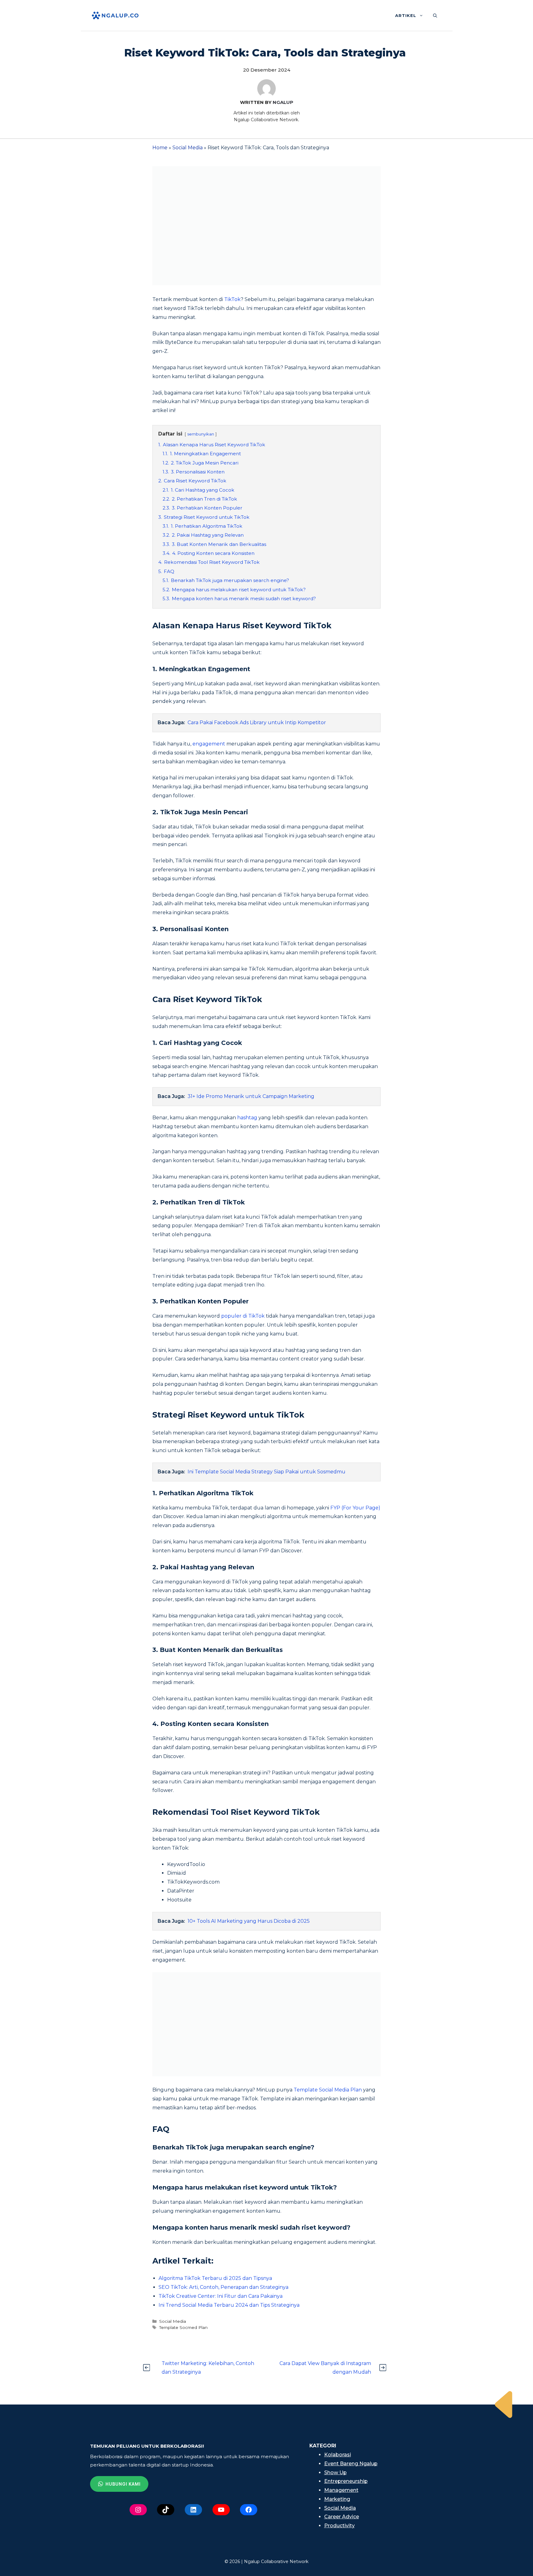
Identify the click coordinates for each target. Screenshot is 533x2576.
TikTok (232, 299)
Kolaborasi (338, 2455)
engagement (209, 744)
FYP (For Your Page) (355, 1508)
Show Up (335, 2473)
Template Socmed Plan (183, 2327)
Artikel (406, 15)
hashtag (247, 1118)
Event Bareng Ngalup (351, 2464)
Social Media (188, 148)
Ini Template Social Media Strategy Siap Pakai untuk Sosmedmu (266, 1472)
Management (341, 2490)
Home (160, 148)
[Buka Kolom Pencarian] (435, 15)
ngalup (283, 102)
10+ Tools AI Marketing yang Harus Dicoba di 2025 (249, 1921)
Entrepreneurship (346, 2481)
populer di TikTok (243, 1316)
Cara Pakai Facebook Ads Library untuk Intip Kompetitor (257, 722)
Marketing (337, 2499)
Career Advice (342, 2517)
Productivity (339, 2526)
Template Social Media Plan (327, 2090)
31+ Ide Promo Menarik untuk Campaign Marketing (251, 1096)
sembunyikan (201, 434)
